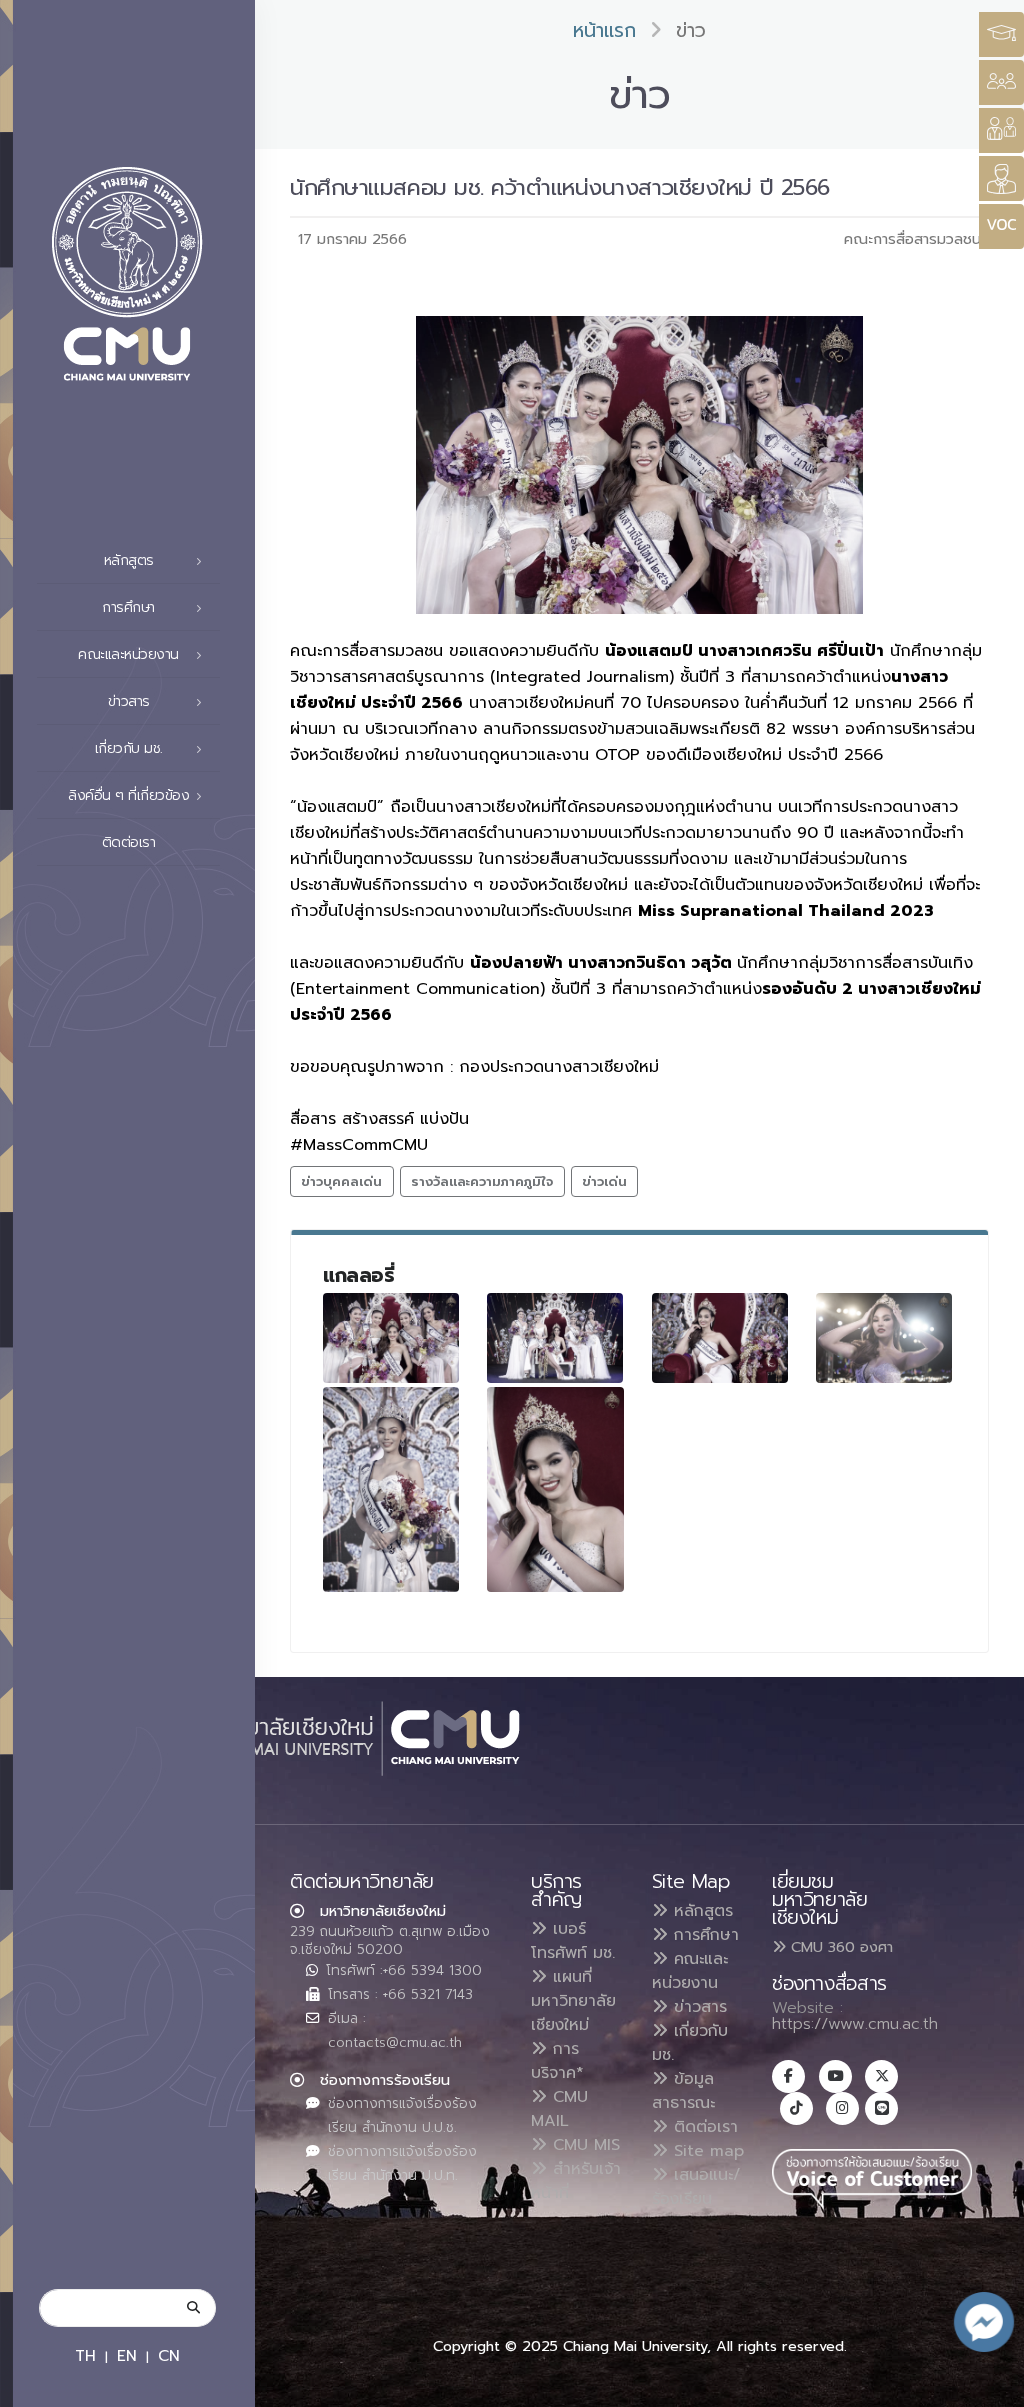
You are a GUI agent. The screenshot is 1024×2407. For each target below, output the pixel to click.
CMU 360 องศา (839, 1947)
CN (169, 2355)
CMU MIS (583, 2145)
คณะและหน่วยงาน (690, 1971)
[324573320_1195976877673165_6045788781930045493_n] (555, 1338)
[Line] (881, 2108)
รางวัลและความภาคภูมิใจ (482, 1181)
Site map (706, 2151)
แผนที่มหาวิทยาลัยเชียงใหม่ (573, 2001)
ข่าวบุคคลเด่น (341, 1181)
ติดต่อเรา (129, 842)
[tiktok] (796, 2108)
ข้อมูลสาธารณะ (683, 2091)
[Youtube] (835, 2076)
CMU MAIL (559, 2109)
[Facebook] (788, 2076)
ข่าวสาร (697, 2007)
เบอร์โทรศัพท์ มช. (573, 1941)
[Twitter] (881, 2076)
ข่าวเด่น (604, 1181)
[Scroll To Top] (989, 2384)
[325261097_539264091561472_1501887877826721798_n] (555, 1489)
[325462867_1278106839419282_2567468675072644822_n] (391, 1338)
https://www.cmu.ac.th (855, 2024)
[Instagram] (842, 2108)
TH (85, 2355)
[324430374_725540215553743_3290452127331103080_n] (391, 1489)
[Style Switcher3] (1001, 34)
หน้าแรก (604, 30)
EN (127, 2355)
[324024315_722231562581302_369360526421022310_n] (720, 1338)
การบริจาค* (557, 2061)
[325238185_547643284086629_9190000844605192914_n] (884, 1338)
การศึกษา (703, 1935)
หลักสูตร (700, 1911)
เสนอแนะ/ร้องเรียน (696, 2187)
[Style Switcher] (1001, 82)
